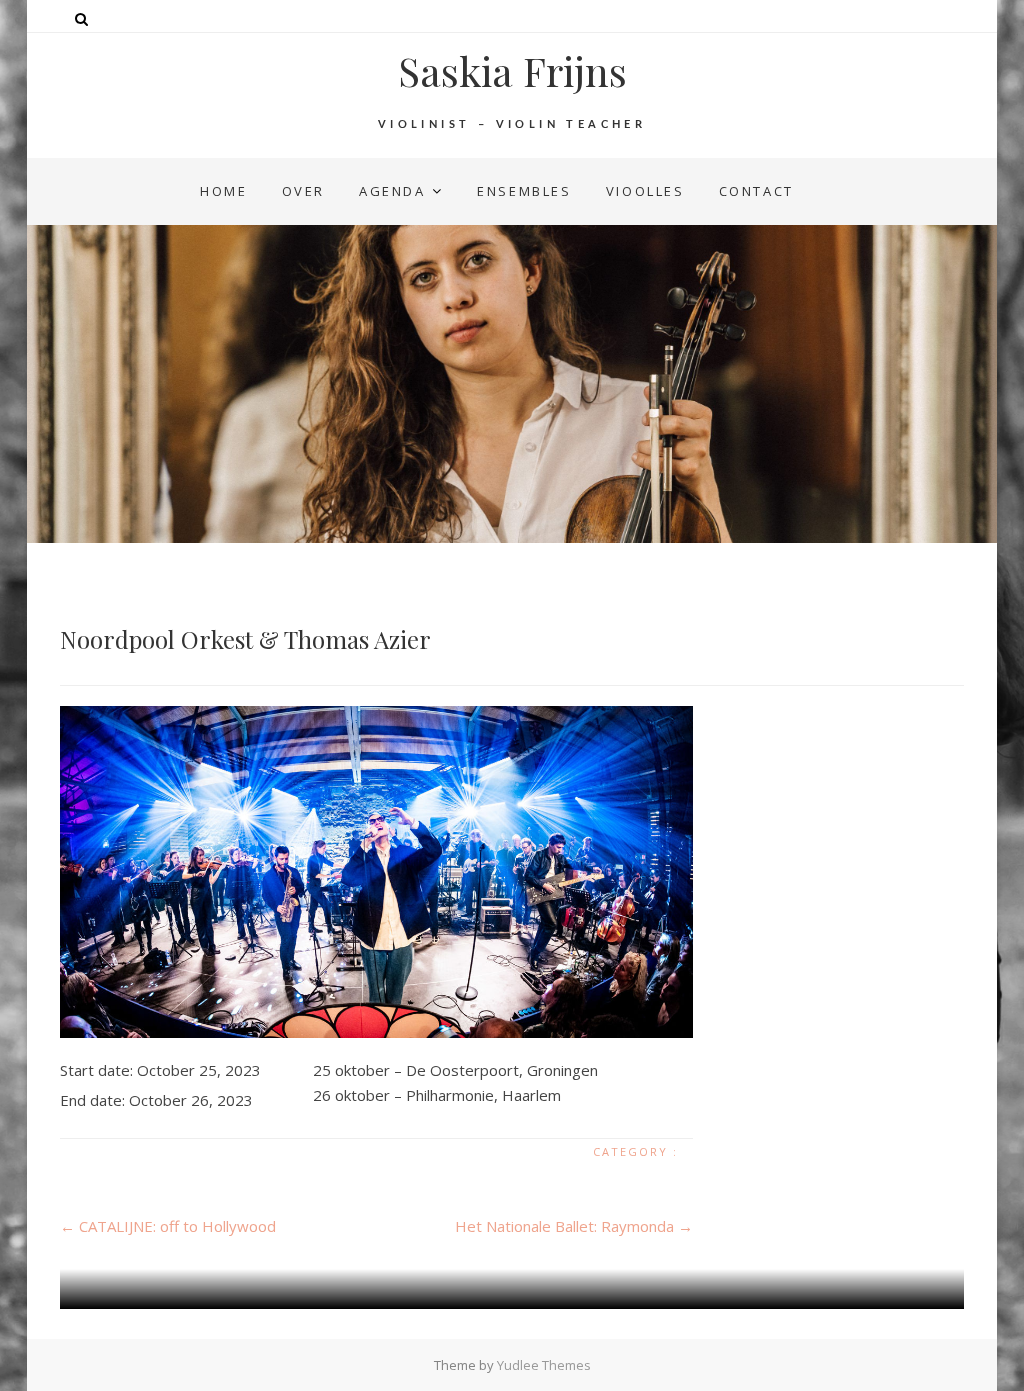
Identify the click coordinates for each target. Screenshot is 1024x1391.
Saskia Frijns (512, 71)
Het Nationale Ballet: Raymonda (574, 1226)
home (223, 191)
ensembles (524, 191)
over (303, 191)
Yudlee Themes (544, 1365)
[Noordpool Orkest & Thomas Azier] (376, 872)
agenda (392, 191)
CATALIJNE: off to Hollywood (168, 1226)
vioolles (645, 191)
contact (756, 191)
